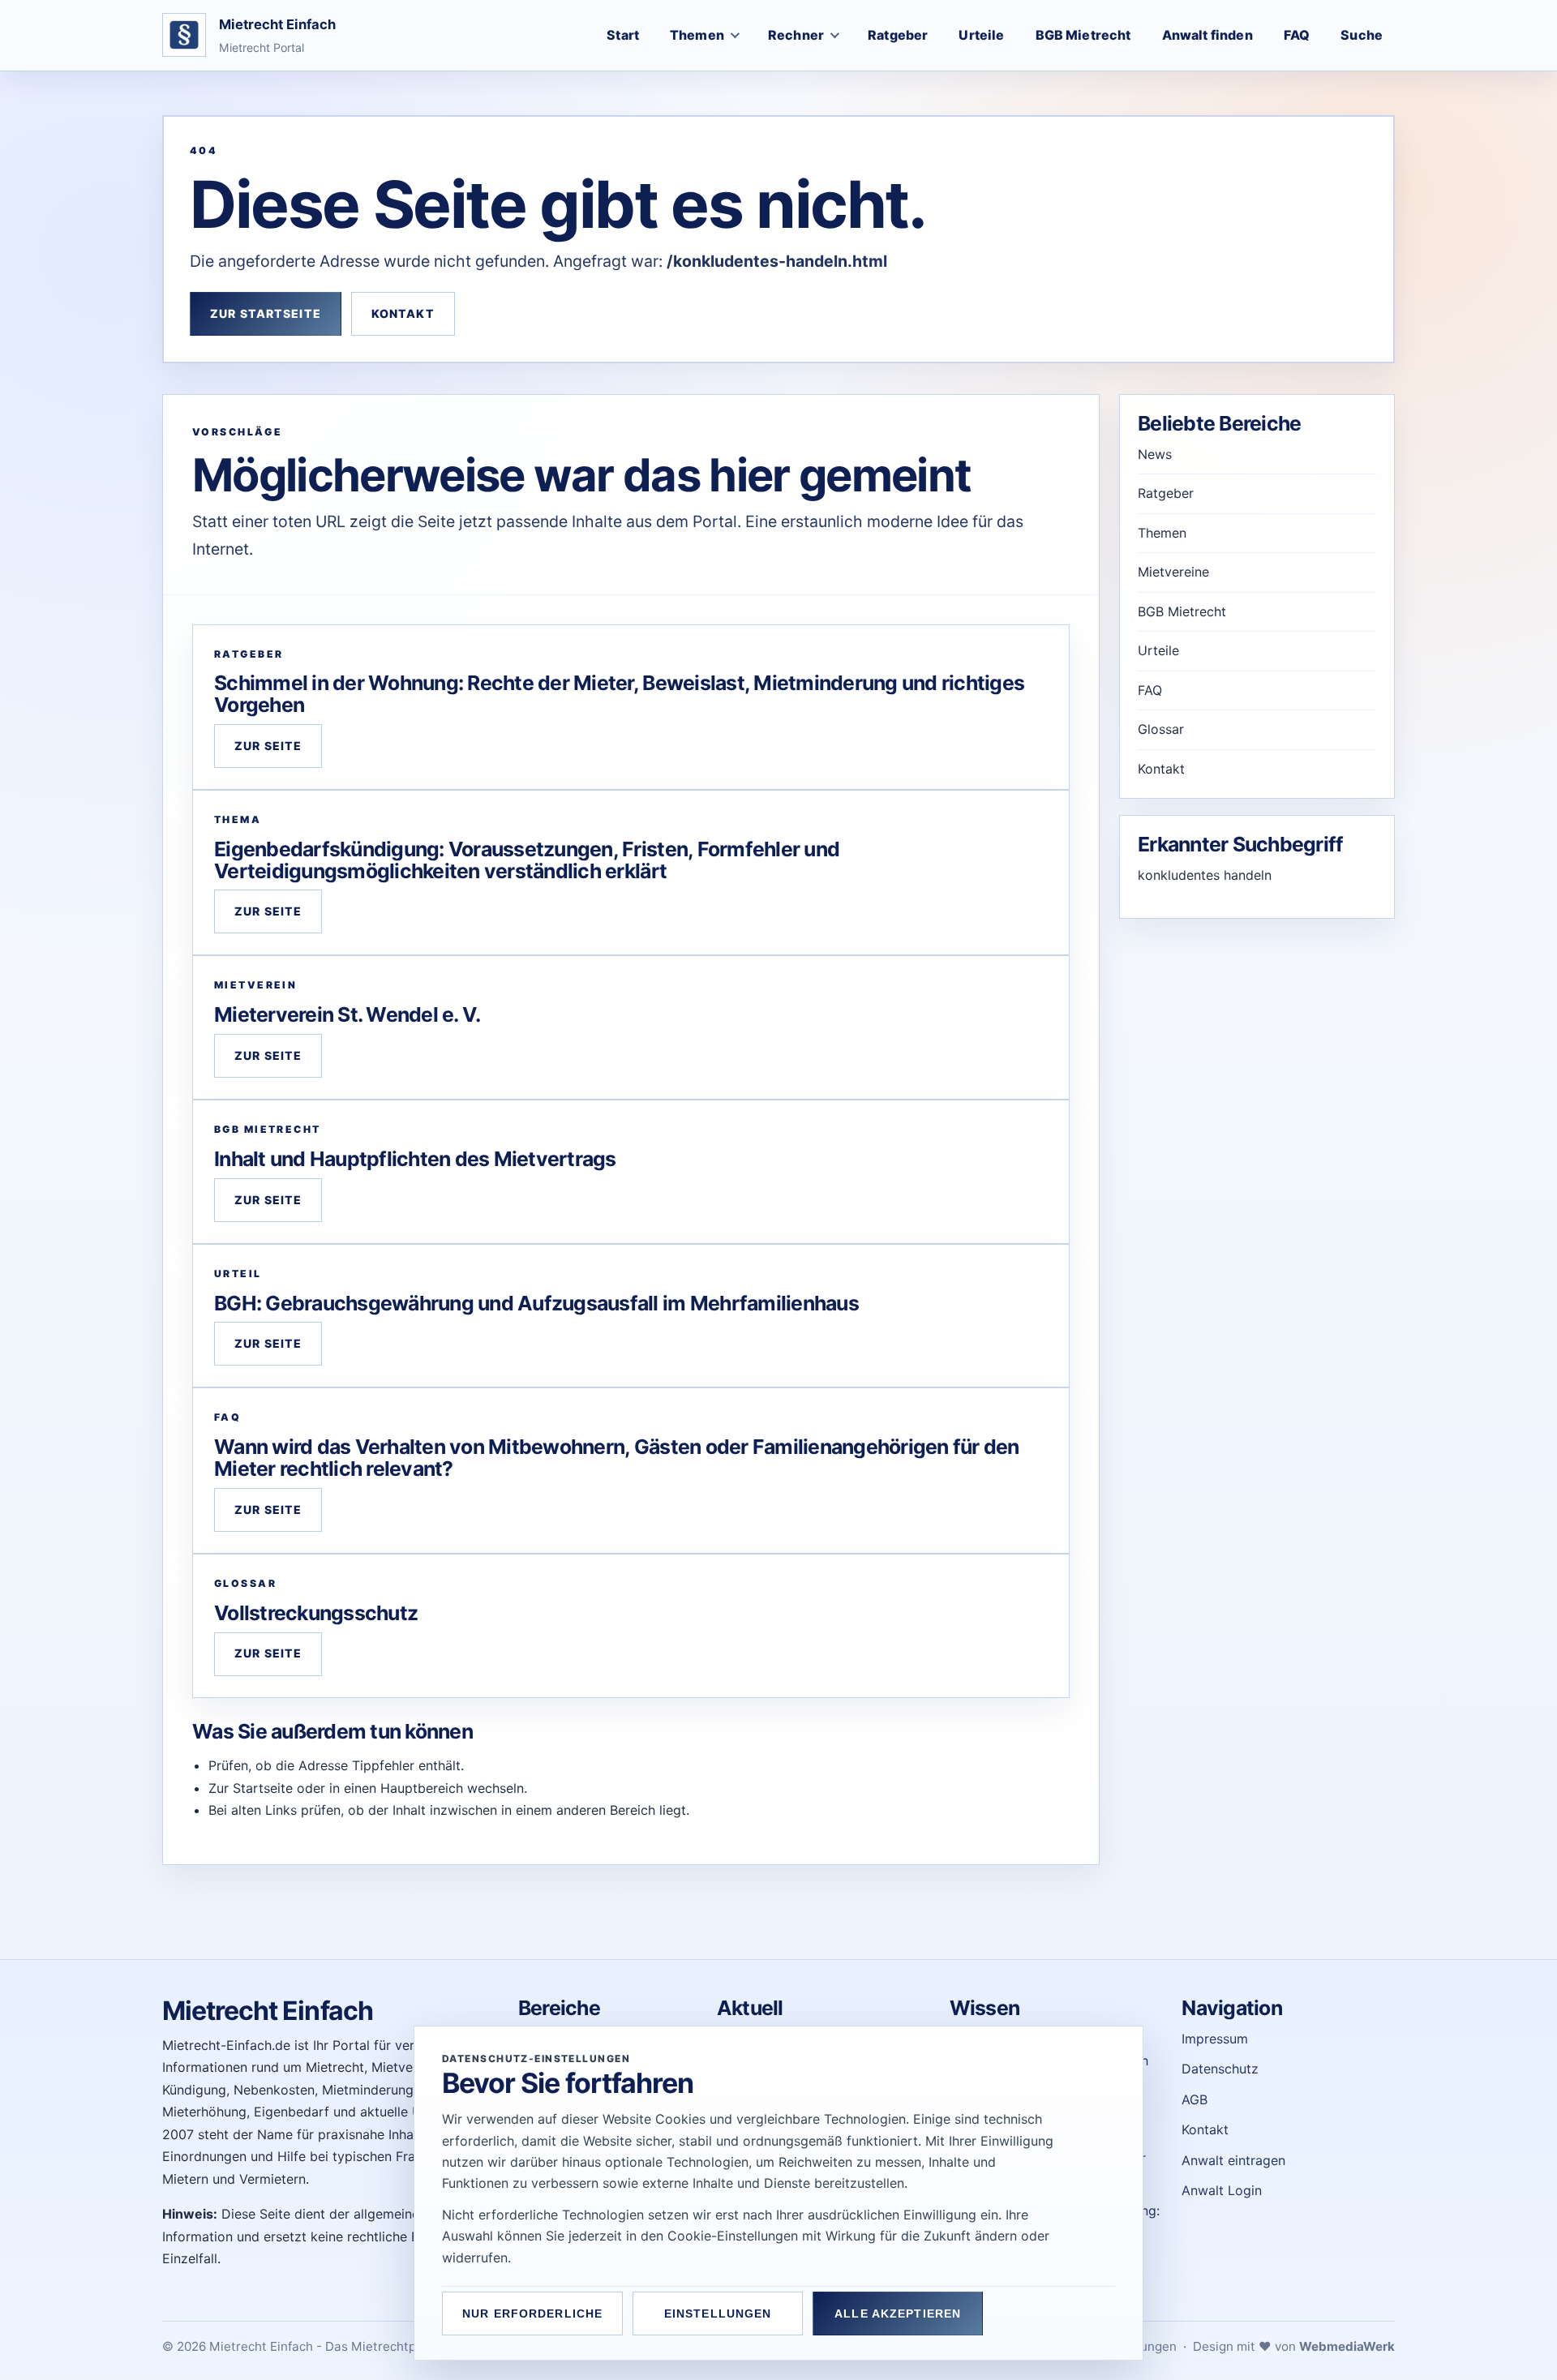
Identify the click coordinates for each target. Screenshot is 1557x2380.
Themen (1162, 533)
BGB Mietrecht (1182, 611)
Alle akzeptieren (898, 2314)
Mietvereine (1173, 572)
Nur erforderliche (532, 2314)
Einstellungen (718, 2314)
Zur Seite (268, 746)
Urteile (1158, 650)
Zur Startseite (266, 313)
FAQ (1150, 690)
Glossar (1161, 729)
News (1155, 454)
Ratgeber (1166, 493)
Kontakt (403, 313)
